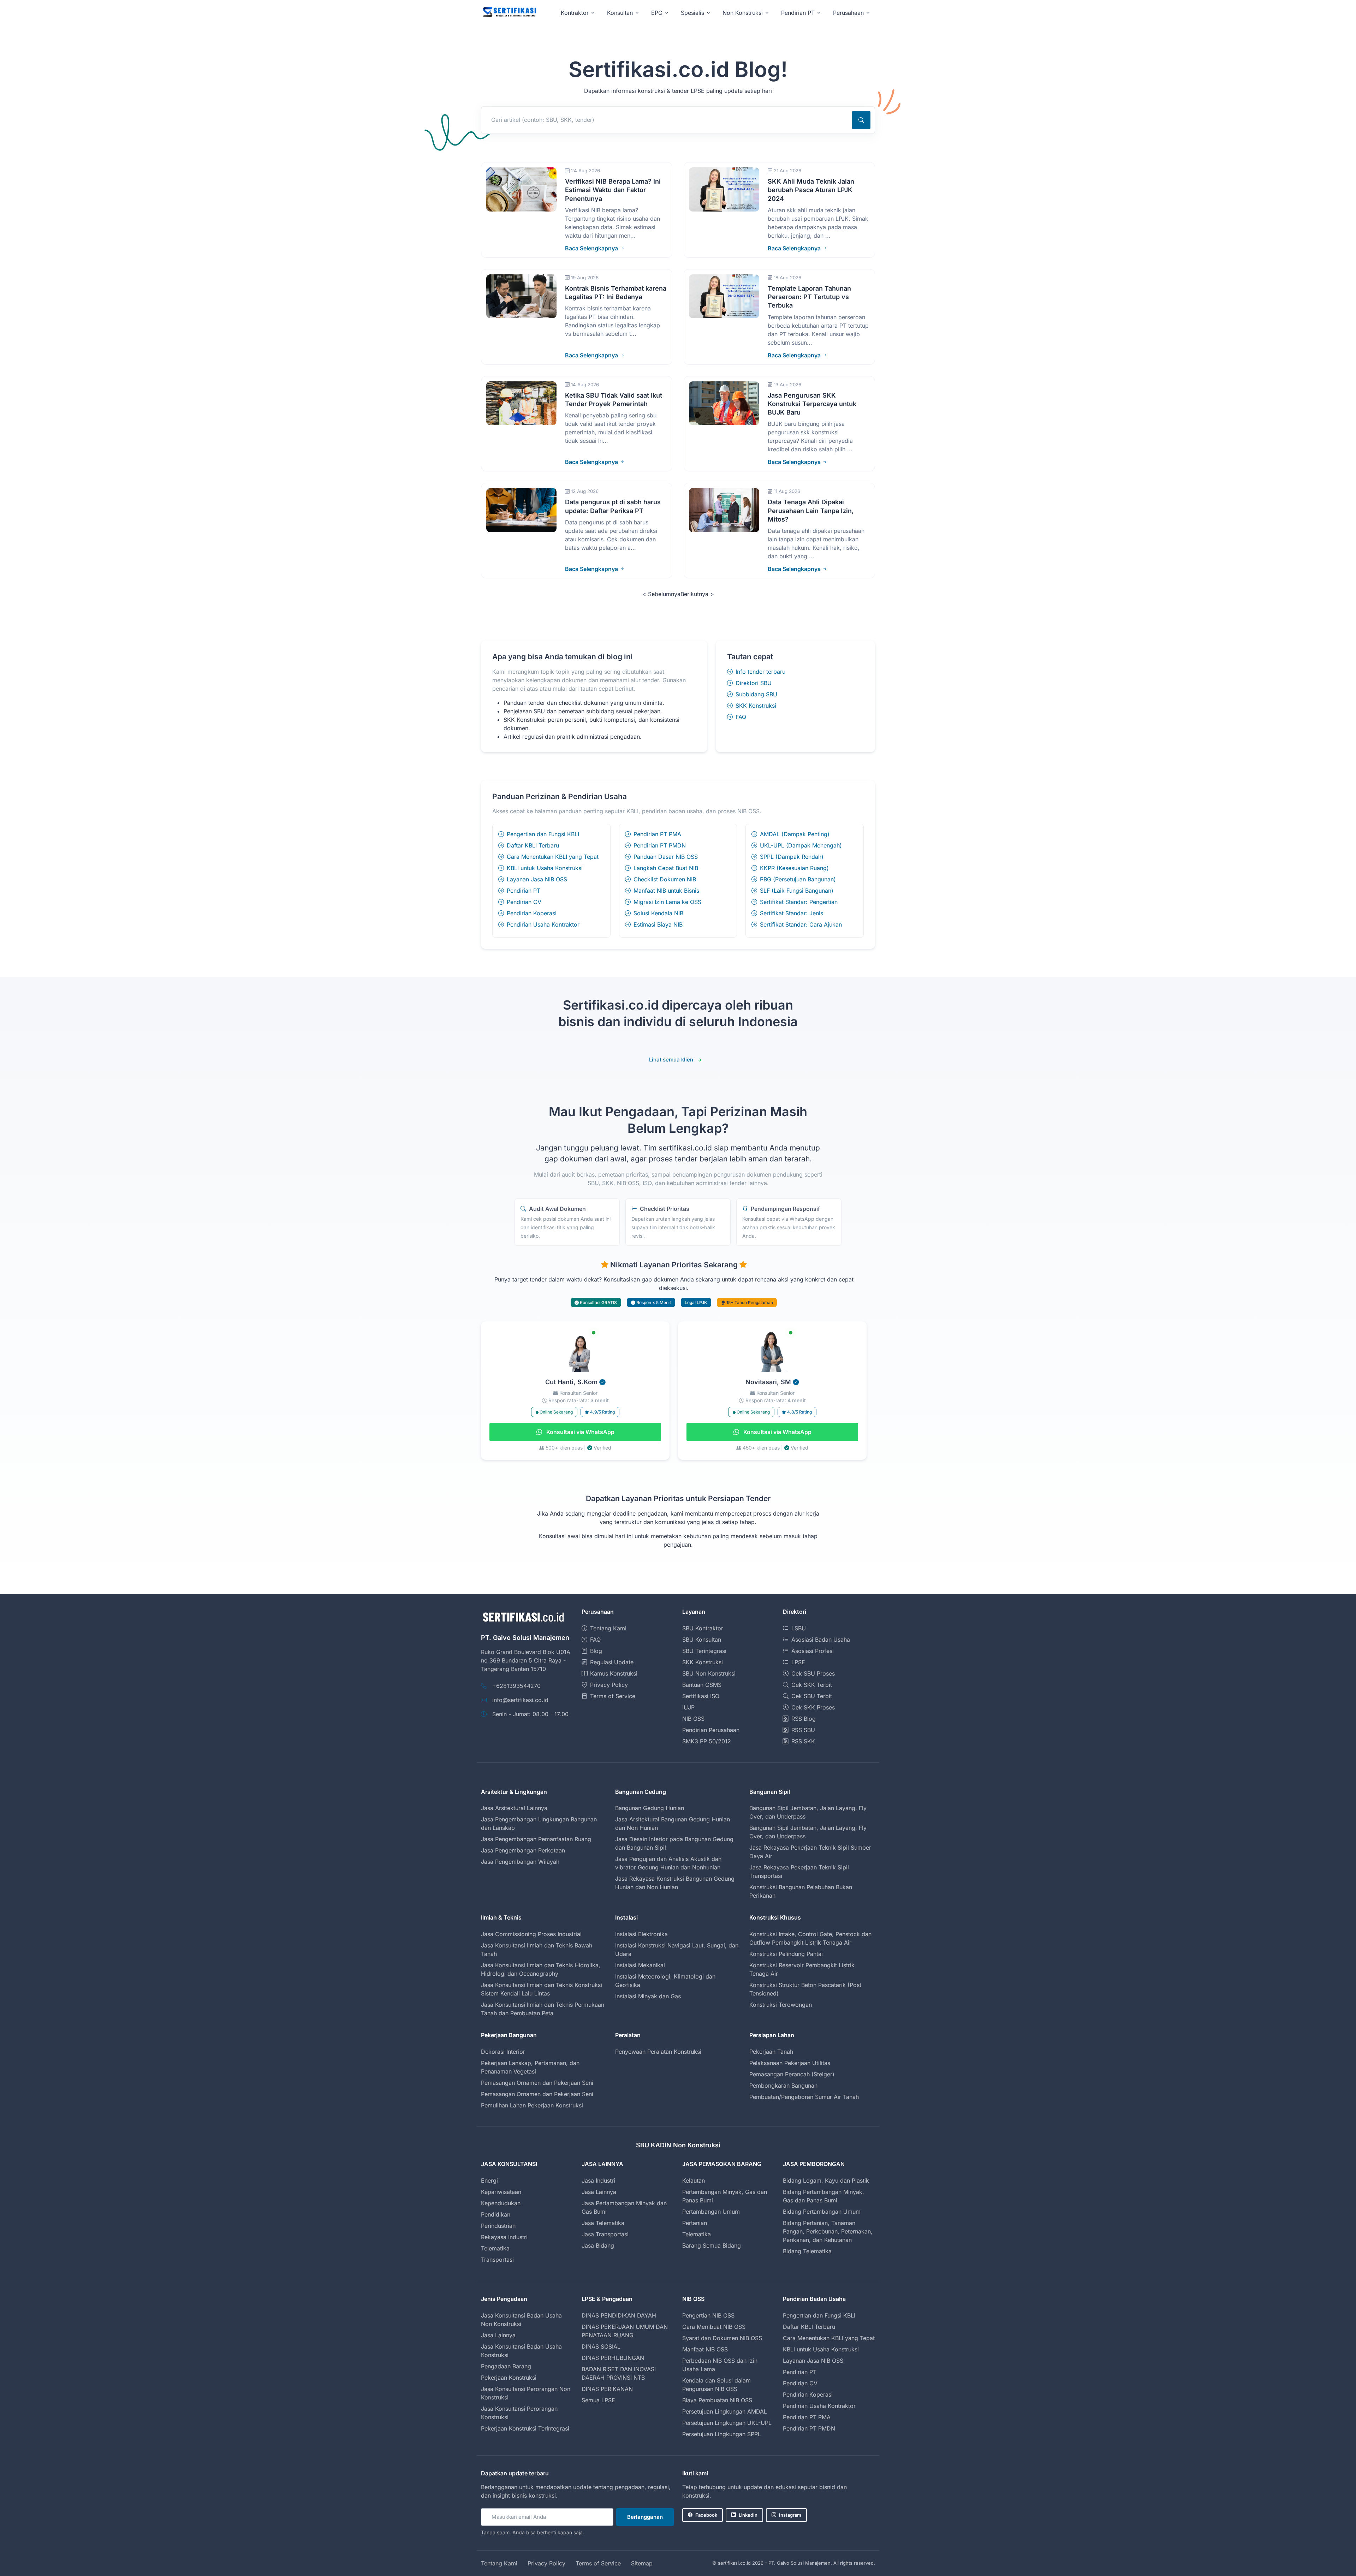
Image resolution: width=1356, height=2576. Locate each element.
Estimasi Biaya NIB (658, 924)
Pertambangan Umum (711, 2212)
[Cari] (861, 120)
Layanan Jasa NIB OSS (537, 879)
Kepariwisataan (501, 2192)
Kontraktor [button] (575, 13)
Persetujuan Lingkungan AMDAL (725, 2411)
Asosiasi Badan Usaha (821, 1640)
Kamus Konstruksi (614, 1673)
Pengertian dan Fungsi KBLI (543, 834)
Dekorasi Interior (503, 2052)
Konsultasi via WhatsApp (580, 1432)
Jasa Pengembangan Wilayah (520, 1862)
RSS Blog (804, 1719)
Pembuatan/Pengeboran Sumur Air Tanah (804, 2097)
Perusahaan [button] (848, 13)
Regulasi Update (612, 1662)
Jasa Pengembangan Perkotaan (523, 1850)
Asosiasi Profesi (813, 1651)
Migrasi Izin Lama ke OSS (667, 902)
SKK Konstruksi (756, 706)
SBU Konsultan (702, 1640)
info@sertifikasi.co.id (520, 1700)
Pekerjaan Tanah (771, 2052)
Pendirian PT (524, 891)
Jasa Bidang (598, 2245)
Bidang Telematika (807, 2251)
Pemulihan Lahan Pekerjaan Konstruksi (532, 2105)
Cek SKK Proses (813, 1707)
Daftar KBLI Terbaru (533, 845)
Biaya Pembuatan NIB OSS (717, 2400)
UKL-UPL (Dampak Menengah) (801, 845)
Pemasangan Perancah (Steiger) (792, 2074)
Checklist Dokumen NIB (665, 879)
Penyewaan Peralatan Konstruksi (658, 2052)
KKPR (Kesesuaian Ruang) (794, 868)
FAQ (741, 717)
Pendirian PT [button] (798, 13)
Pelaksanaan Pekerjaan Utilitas (790, 2063)
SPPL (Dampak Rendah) (792, 857)
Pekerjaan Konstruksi (509, 2378)
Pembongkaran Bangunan (783, 2086)
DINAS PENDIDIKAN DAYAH (619, 2315)
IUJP (688, 1707)
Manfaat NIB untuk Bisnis (666, 891)
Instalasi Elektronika (641, 1934)
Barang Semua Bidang (712, 2245)
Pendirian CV (524, 902)
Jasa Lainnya (599, 2192)
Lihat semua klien (671, 1060)
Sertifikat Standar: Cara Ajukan (801, 924)
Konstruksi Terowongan (781, 2005)
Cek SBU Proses (813, 1673)
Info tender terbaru (760, 672)
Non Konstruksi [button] (743, 13)
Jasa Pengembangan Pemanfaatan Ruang (536, 1839)
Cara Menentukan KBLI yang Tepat (553, 857)
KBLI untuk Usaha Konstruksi (545, 868)
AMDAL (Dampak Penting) (795, 834)
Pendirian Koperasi (532, 913)
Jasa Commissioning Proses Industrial (531, 1934)
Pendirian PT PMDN (660, 845)
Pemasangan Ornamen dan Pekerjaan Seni (537, 2083)
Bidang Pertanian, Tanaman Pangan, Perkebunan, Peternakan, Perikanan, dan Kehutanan (828, 2231)
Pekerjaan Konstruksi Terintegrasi (525, 2428)
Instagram (790, 2515)
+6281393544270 (516, 1686)
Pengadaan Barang (506, 2366)
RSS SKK (803, 1741)
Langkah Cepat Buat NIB (666, 868)
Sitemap (642, 2563)
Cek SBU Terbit (812, 1696)
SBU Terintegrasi (704, 1651)
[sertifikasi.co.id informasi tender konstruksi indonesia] (509, 13)
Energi (489, 2181)
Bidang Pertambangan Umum (822, 2212)
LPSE (798, 1662)
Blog (596, 1651)
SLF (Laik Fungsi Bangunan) (797, 891)
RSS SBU (803, 1730)
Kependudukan (501, 2203)
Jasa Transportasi (605, 2234)
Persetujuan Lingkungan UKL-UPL (727, 2423)
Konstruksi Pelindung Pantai (786, 1954)
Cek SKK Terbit (812, 1685)
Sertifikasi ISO (701, 1696)
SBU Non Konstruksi (709, 1673)
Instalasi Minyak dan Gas (648, 1996)
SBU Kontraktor (703, 1628)
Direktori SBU (754, 683)
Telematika (495, 2248)
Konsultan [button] (620, 13)
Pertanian (695, 2223)
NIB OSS (693, 1719)
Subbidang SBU (756, 694)
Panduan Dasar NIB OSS (666, 857)
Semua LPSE (598, 2400)
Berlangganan (645, 2517)
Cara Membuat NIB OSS (714, 2327)
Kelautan (694, 2181)
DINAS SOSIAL (601, 2346)
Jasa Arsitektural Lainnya (514, 1808)
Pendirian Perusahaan (711, 1730)
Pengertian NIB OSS (708, 2315)
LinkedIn (748, 2515)
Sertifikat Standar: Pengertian (799, 902)
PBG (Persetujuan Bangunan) (798, 879)
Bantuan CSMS (702, 1685)
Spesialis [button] (692, 13)
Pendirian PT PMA (657, 834)
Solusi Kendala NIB (658, 913)
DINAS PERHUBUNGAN (613, 2358)
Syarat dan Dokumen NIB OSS (722, 2338)
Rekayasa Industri (504, 2237)
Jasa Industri (598, 2181)
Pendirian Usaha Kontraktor (543, 924)
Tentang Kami (608, 1628)
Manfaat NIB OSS (705, 2349)
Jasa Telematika (603, 2223)
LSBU (799, 1628)
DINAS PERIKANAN (607, 2389)
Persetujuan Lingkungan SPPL (722, 2434)
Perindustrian (498, 2226)
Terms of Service (613, 1696)
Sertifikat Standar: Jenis (792, 913)
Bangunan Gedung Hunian (650, 1808)
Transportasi (497, 2260)
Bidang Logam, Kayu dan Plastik (826, 2181)
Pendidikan (496, 2214)
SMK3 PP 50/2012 (707, 1741)
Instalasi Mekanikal (640, 1965)
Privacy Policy (609, 1685)
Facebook (706, 2515)
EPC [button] (657, 13)
